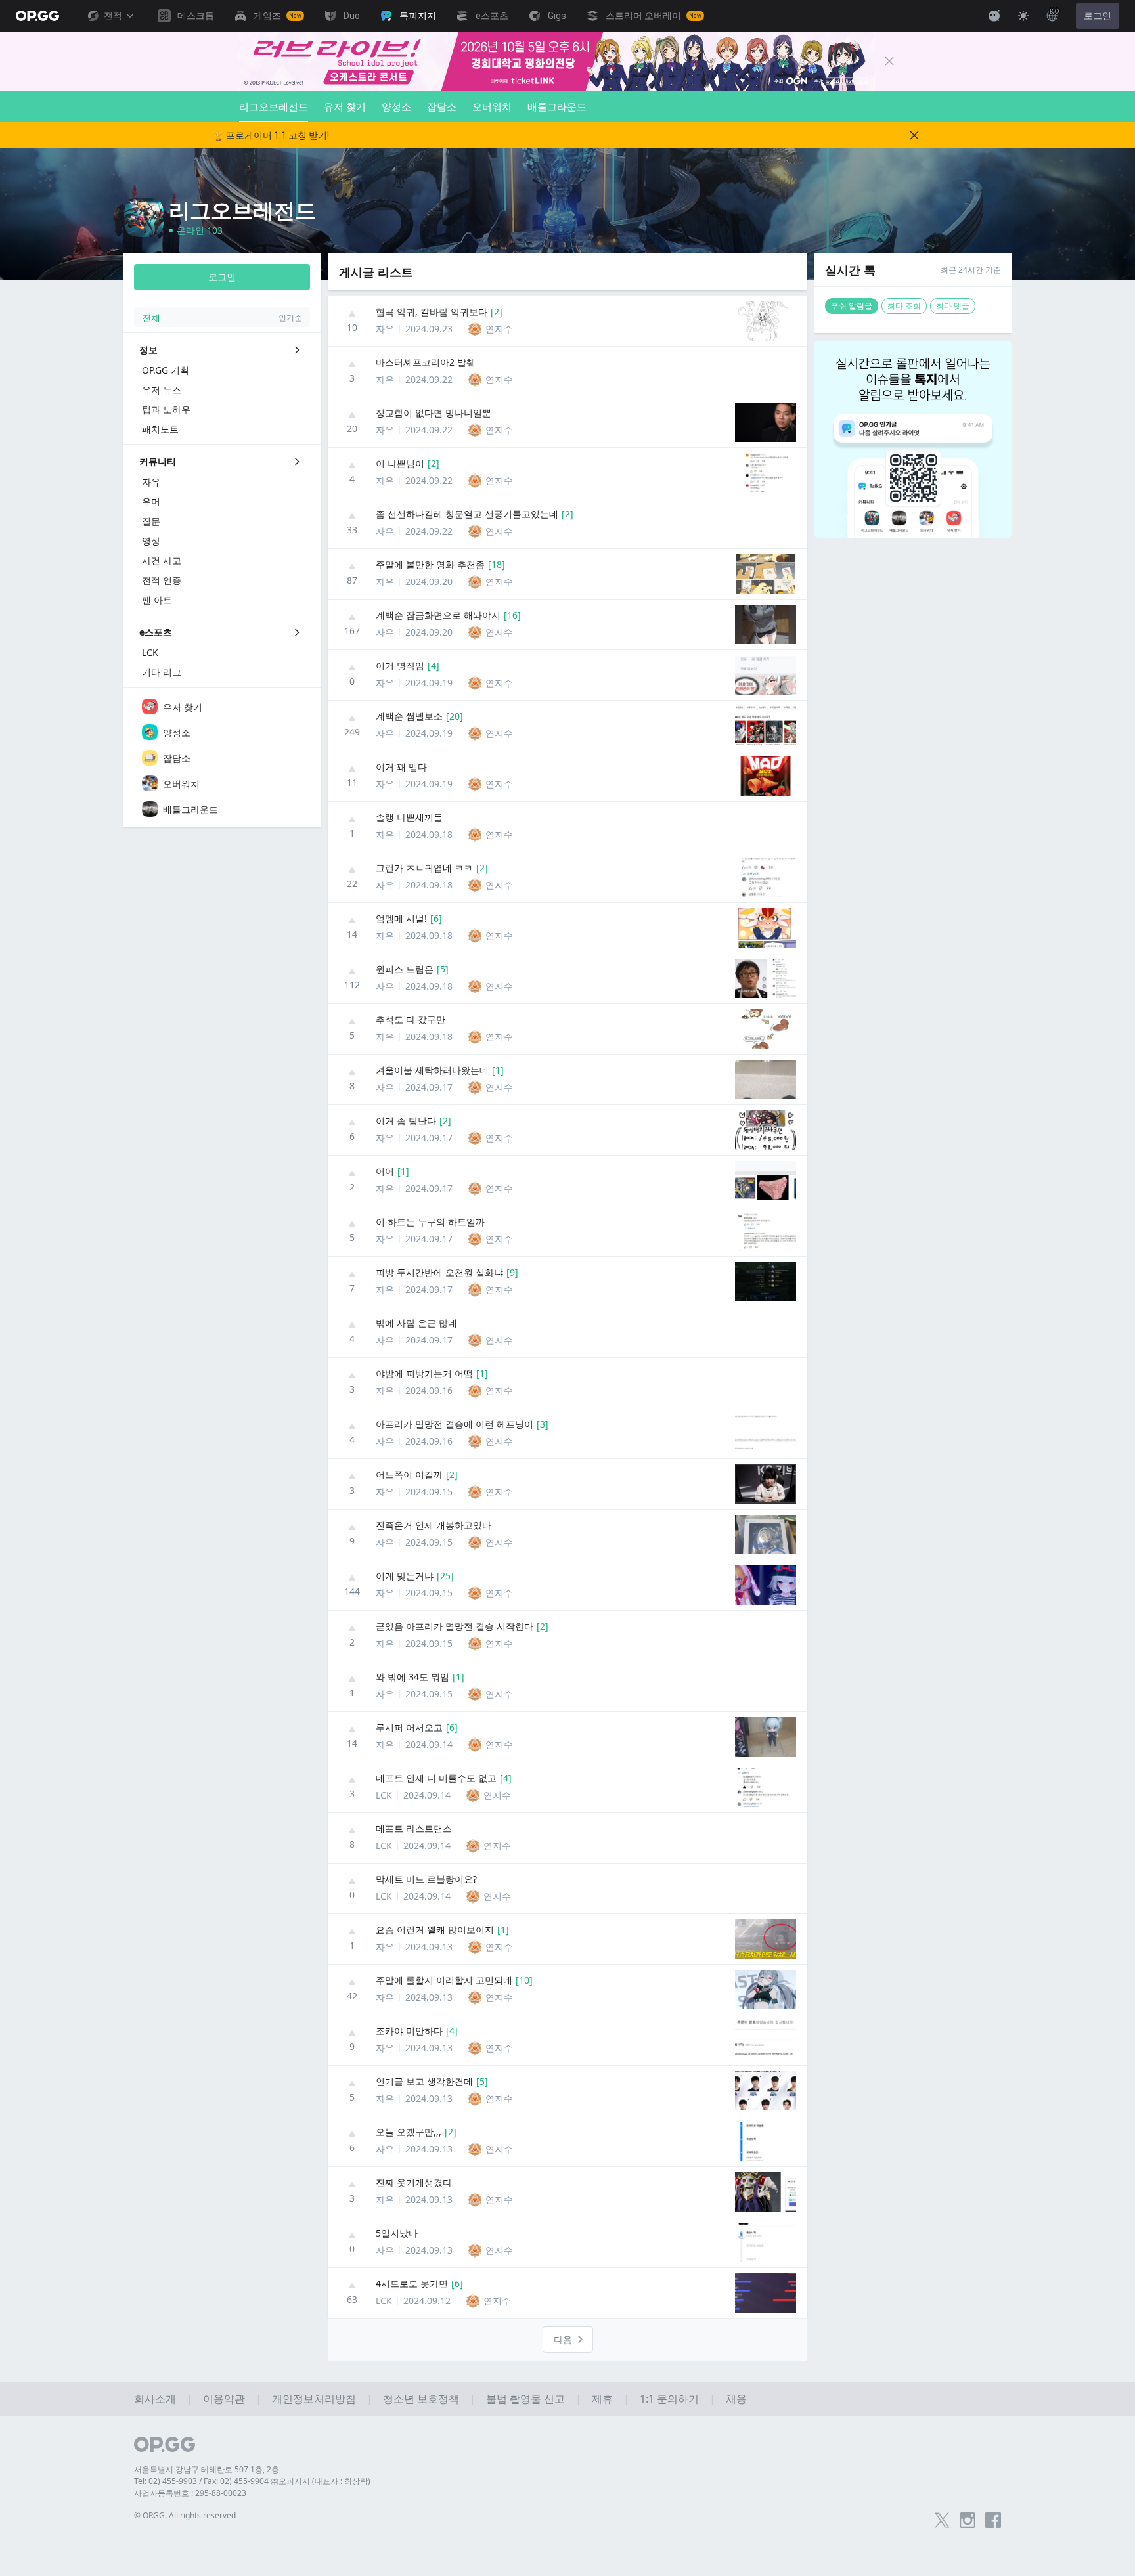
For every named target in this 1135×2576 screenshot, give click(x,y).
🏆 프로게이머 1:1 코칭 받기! (271, 135)
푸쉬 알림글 (852, 306)
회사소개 (155, 2399)
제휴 (602, 2399)
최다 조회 (904, 306)
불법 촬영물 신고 (525, 2399)
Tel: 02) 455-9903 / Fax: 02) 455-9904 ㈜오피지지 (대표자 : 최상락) (252, 2481)
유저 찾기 (345, 106)
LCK (384, 1795)
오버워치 (492, 106)
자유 (385, 329)
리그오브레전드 (274, 106)
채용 (736, 2399)
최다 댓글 (953, 306)
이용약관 (224, 2399)
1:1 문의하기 (669, 2399)
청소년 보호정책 (421, 2399)
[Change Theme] (1023, 16)
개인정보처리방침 (314, 2399)
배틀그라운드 (557, 106)
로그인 (1098, 16)
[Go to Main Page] (37, 16)
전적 (113, 16)
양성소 (396, 106)
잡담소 (442, 106)
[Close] (889, 61)
